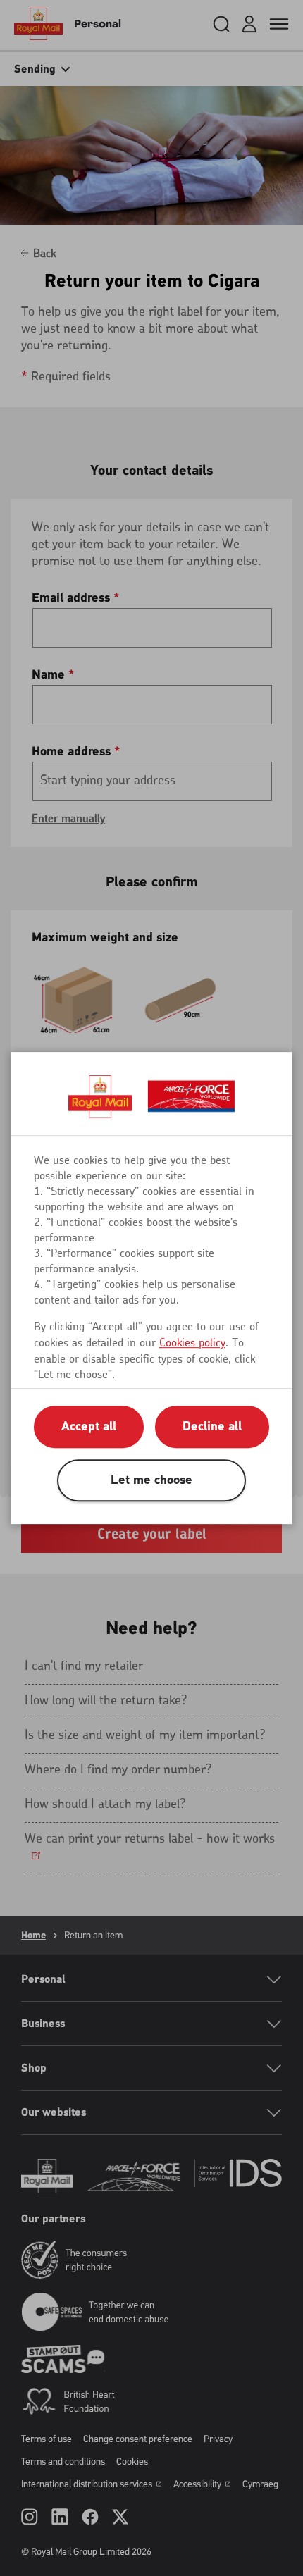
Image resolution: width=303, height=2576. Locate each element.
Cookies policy (192, 1343)
